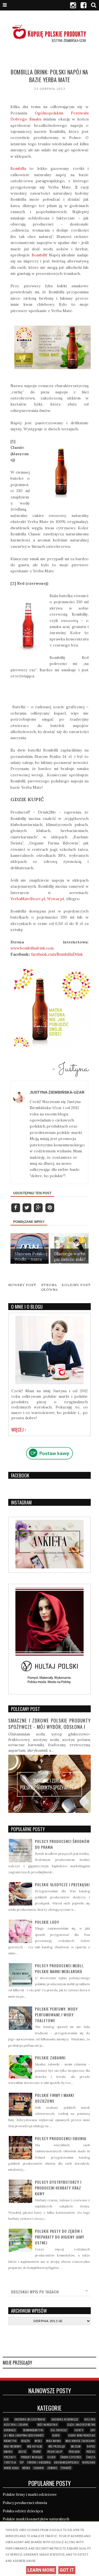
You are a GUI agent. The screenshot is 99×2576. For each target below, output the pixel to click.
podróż (37, 2452)
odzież (23, 2452)
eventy (79, 2430)
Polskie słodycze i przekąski (62, 1884)
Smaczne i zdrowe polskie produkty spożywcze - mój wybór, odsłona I (50, 1724)
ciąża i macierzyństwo (81, 2425)
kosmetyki (10, 2441)
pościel (91, 2452)
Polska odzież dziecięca (23, 2511)
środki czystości (71, 2457)
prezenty (10, 2457)
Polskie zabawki (50, 2058)
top (22, 2462)
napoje (91, 2446)
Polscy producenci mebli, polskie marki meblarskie (59, 1968)
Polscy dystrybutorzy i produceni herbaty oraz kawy (58, 2188)
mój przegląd (57, 2446)
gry (93, 2430)
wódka (26, 2468)
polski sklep (55, 2452)
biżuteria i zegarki (16, 2425)
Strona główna (50, 1287)
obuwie (8, 2452)
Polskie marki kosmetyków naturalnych (36, 2519)
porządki (74, 2452)
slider (51, 2457)
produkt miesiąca (32, 2457)
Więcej (18, 1430)
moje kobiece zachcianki (80, 2441)
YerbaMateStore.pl (28, 899)
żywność (66, 2468)
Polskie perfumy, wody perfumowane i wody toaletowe (56, 2015)
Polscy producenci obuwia (61, 2138)
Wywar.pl (55, 899)
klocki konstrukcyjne (82, 2435)
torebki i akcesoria (39, 2462)
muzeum (76, 2446)
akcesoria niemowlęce (65, 2419)
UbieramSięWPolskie (67, 2462)
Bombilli (39, 255)
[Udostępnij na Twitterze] (27, 1207)
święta (91, 2457)
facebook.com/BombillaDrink (57, 954)
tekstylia (10, 2462)
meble (38, 2441)
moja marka (53, 2441)
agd (6, 2419)
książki (26, 2441)
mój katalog (35, 2446)
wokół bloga (11, 2468)
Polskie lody (47, 1922)
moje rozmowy (13, 2446)
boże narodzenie (48, 2425)
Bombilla (18, 168)
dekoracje (10, 2430)
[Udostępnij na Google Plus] (39, 1207)
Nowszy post (22, 1285)
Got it (67, 2570)
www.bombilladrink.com (32, 948)
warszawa (89, 2462)
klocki (56, 2435)
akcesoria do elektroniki (30, 2419)
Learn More (41, 2570)
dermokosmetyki (33, 2430)
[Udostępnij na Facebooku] (16, 1207)
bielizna (90, 2419)
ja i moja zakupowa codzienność (24, 2435)
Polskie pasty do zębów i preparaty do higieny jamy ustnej (60, 2237)
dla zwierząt (59, 2430)
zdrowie (52, 2468)
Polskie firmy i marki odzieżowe (30, 2495)
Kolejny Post (76, 1285)
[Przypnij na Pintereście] (50, 1207)
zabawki (39, 2468)
